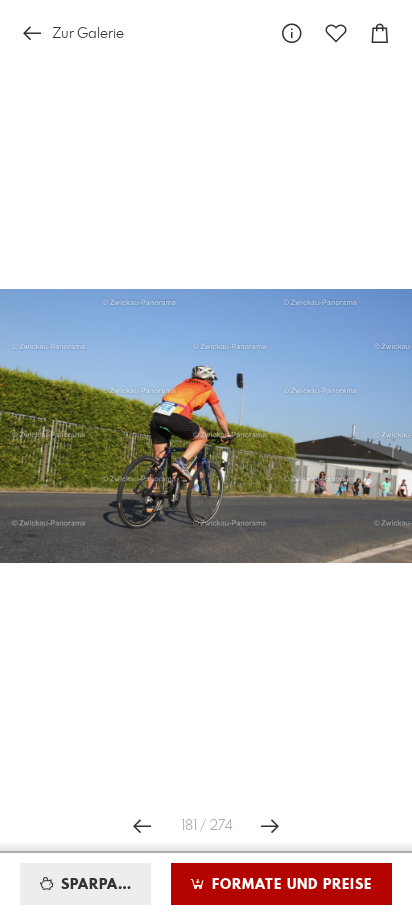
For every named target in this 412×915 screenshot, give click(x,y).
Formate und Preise (289, 885)
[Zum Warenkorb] (380, 33)
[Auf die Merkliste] (336, 33)
